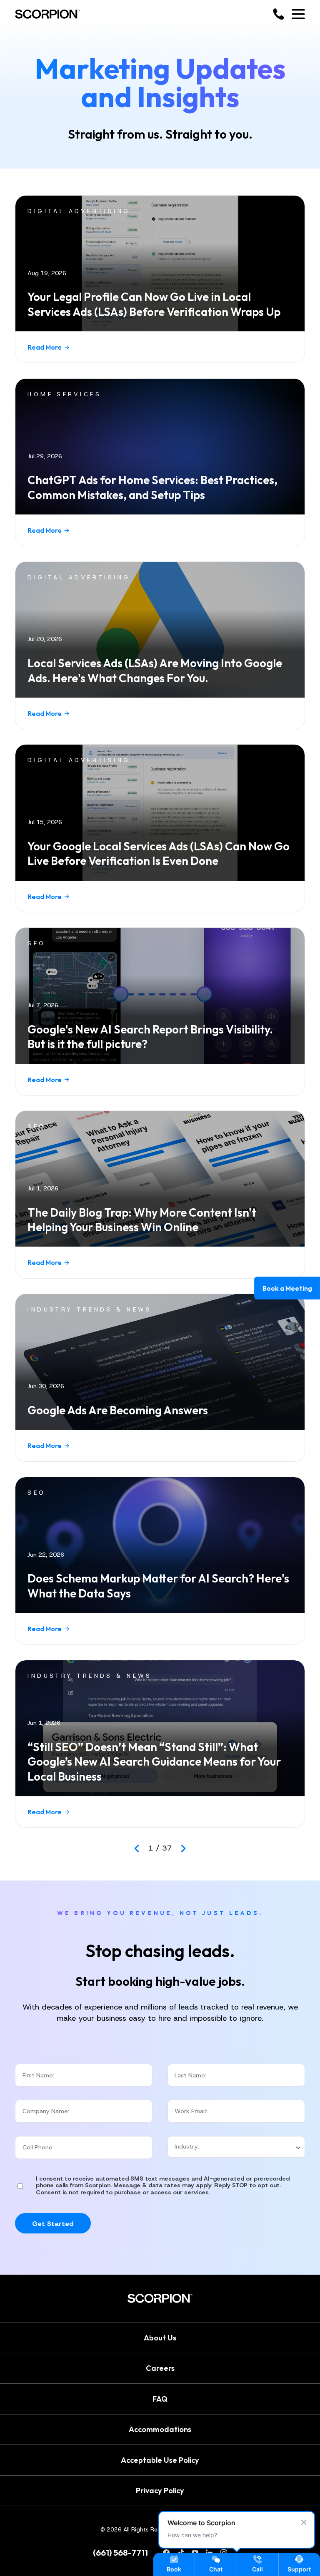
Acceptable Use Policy (160, 2460)
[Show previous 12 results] (137, 1848)
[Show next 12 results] (183, 1848)
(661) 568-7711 (120, 2553)
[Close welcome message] (304, 2522)
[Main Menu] (298, 14)
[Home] (47, 14)
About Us (160, 2338)
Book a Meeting (287, 1288)
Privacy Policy (160, 2491)
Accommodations (160, 2430)
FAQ (160, 2399)
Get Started (53, 2223)
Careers (160, 2369)
